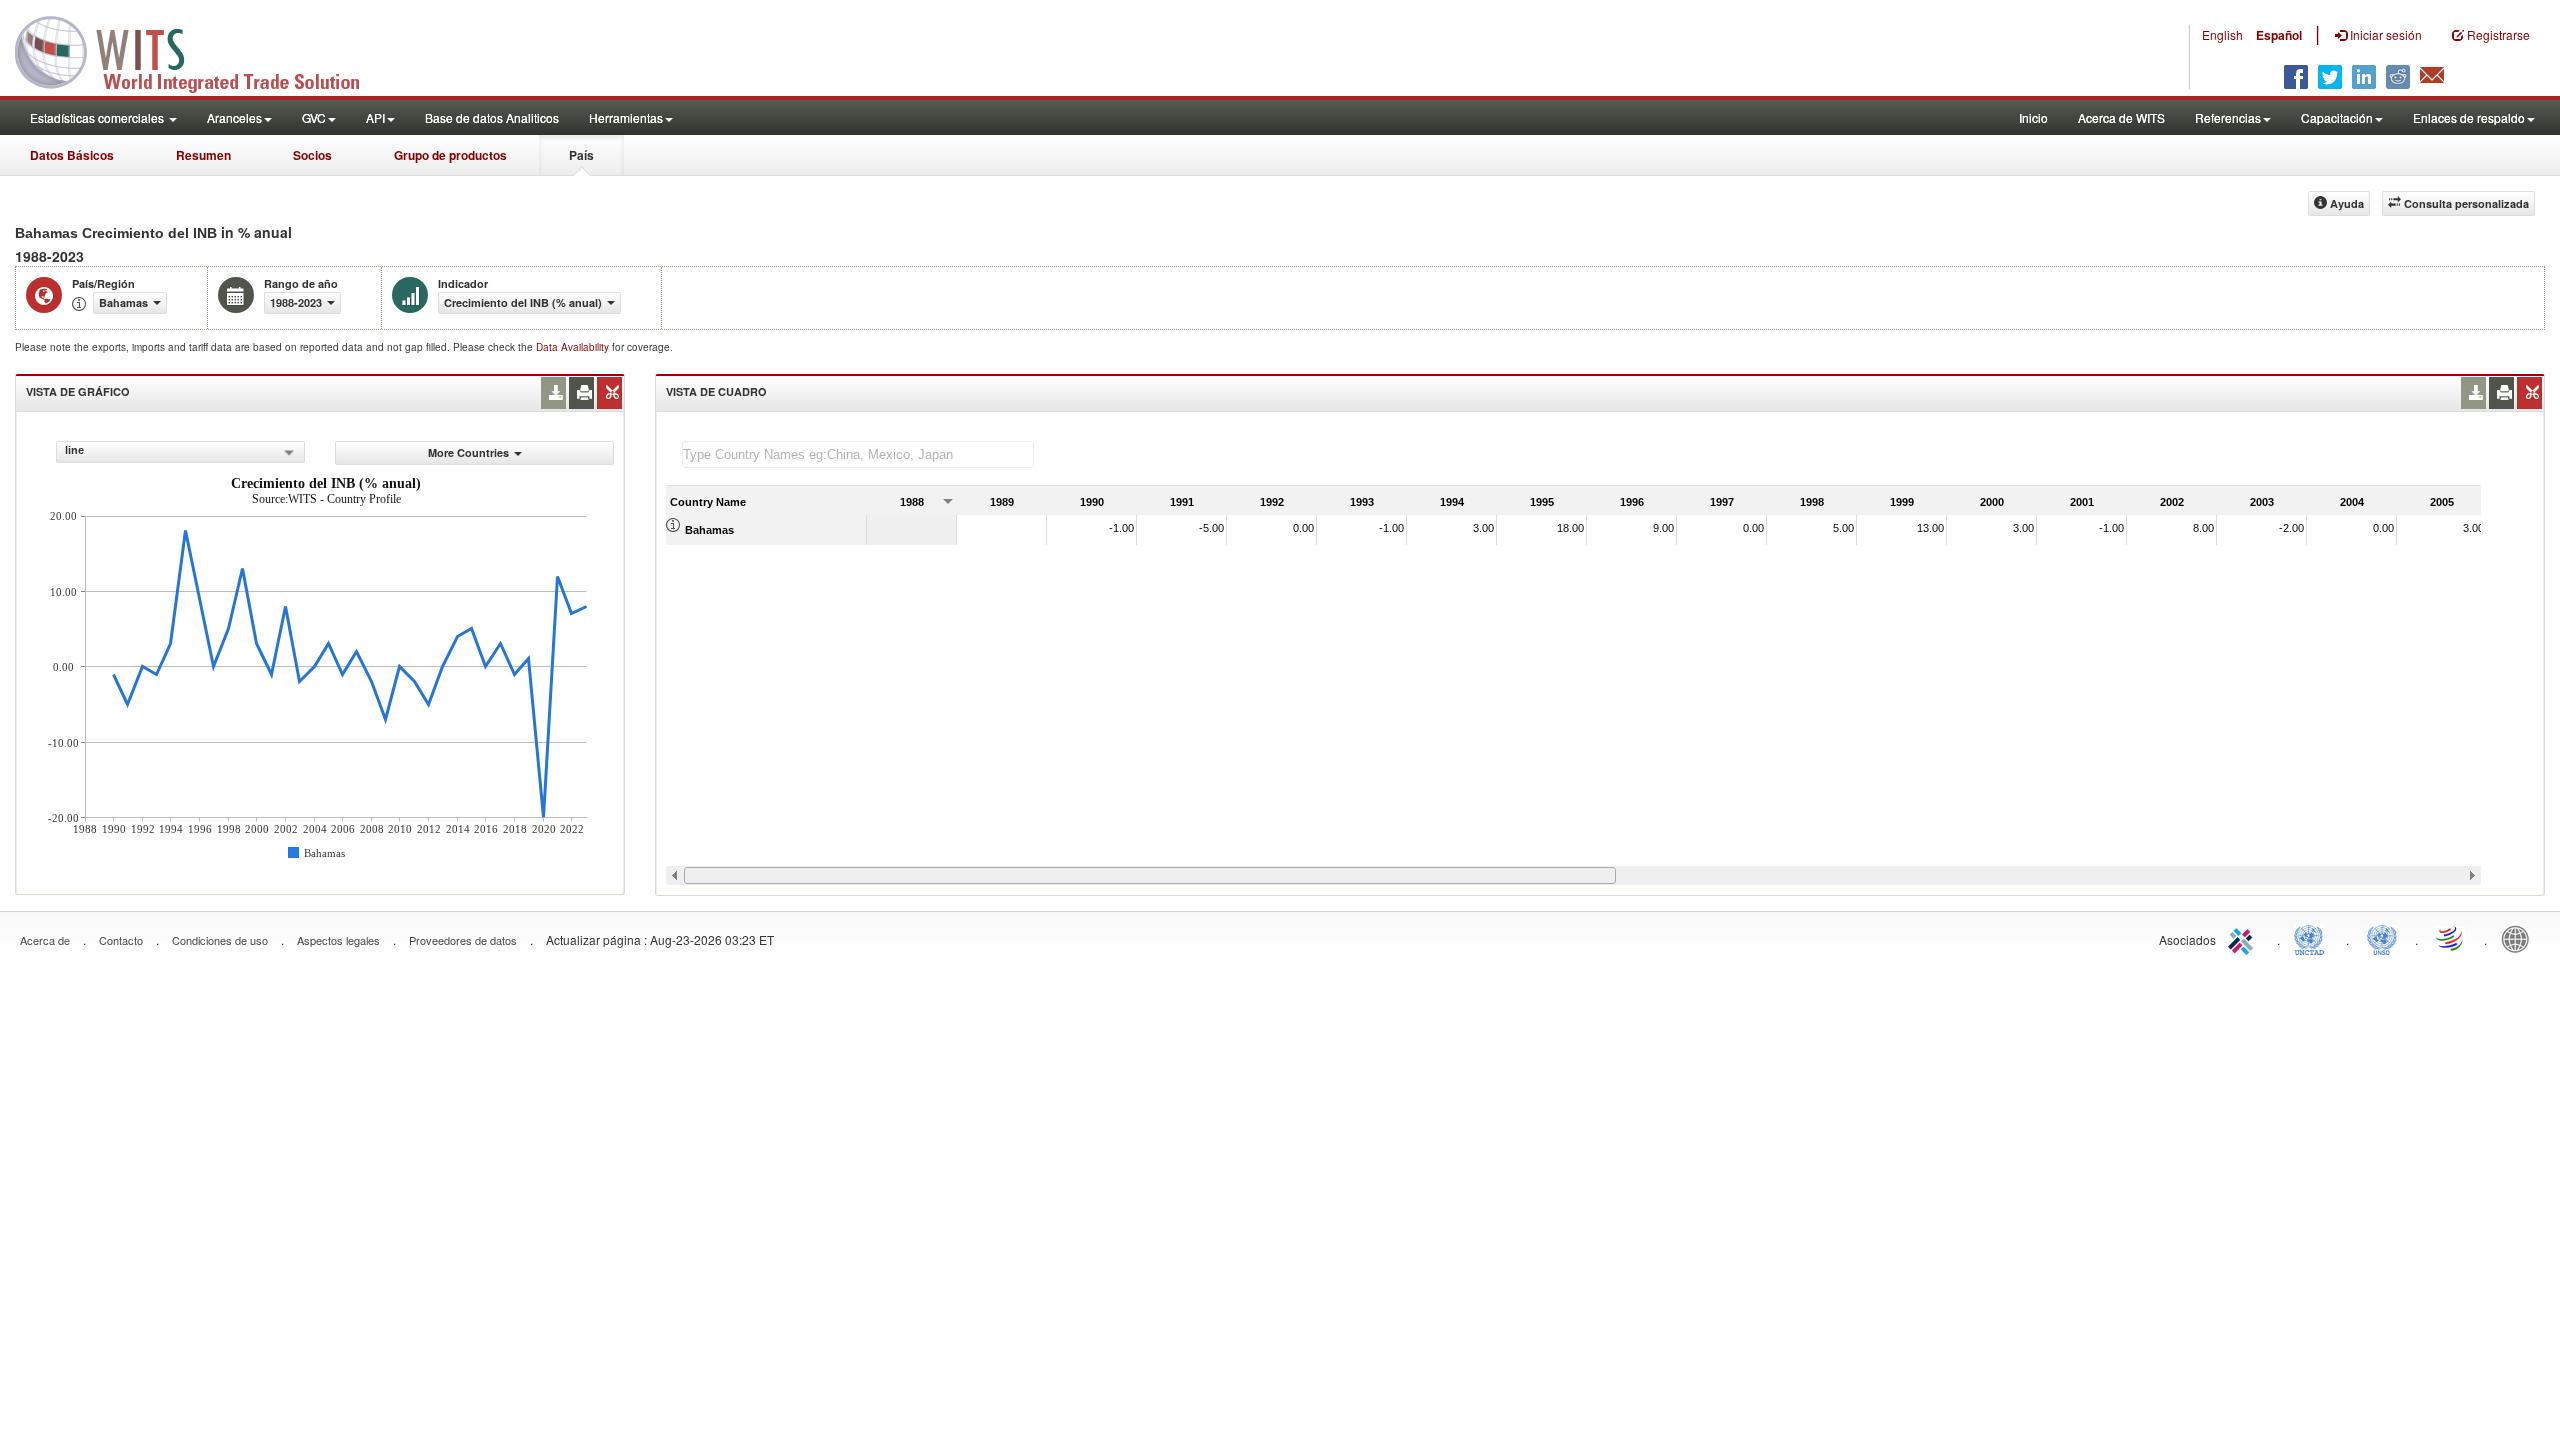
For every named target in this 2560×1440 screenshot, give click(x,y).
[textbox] (858, 454)
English (2222, 34)
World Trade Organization (2451, 938)
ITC (2244, 938)
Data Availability (574, 347)
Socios (312, 155)
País (581, 155)
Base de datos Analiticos (492, 117)
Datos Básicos (72, 155)
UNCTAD (2313, 938)
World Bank (2520, 938)
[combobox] (180, 452)
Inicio (2033, 117)
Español (2279, 35)
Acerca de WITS (2121, 117)
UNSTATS (2382, 938)
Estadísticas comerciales (98, 117)
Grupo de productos (450, 155)
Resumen (203, 155)
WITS (200, 50)
